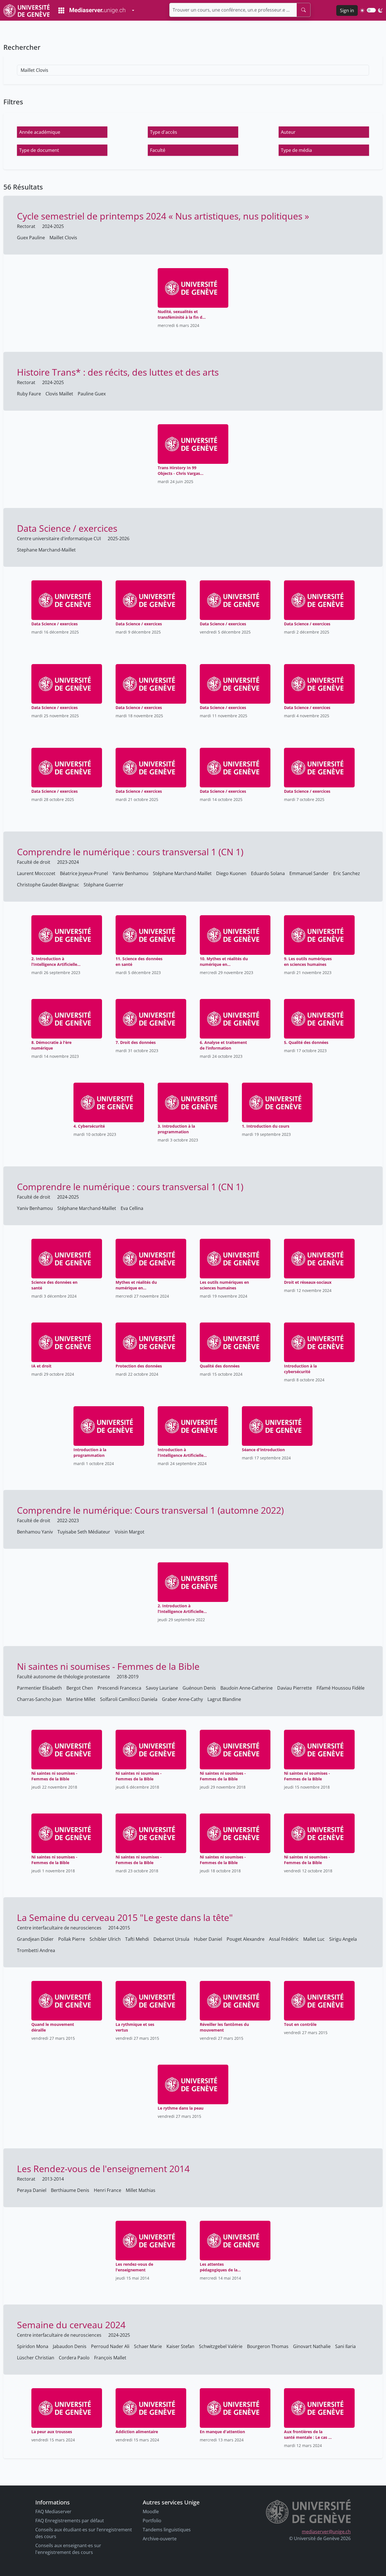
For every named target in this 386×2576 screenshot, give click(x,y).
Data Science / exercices (67, 528)
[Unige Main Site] (27, 10)
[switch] (371, 10)
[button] (62, 132)
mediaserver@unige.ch (326, 2532)
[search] (303, 10)
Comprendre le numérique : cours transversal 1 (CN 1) (130, 852)
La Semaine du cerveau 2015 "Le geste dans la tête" (125, 1917)
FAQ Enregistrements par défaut (70, 2521)
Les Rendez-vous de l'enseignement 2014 (103, 2169)
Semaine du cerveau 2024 (71, 2325)
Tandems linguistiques (167, 2530)
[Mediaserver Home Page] (92, 10)
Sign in (347, 10)
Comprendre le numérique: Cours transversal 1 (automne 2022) (150, 1510)
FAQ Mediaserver (53, 2512)
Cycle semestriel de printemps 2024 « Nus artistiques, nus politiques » (163, 216)
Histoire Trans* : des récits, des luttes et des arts (118, 372)
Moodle (151, 2512)
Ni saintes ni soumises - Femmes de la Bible (108, 1666)
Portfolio (152, 2521)
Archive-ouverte (160, 2539)
